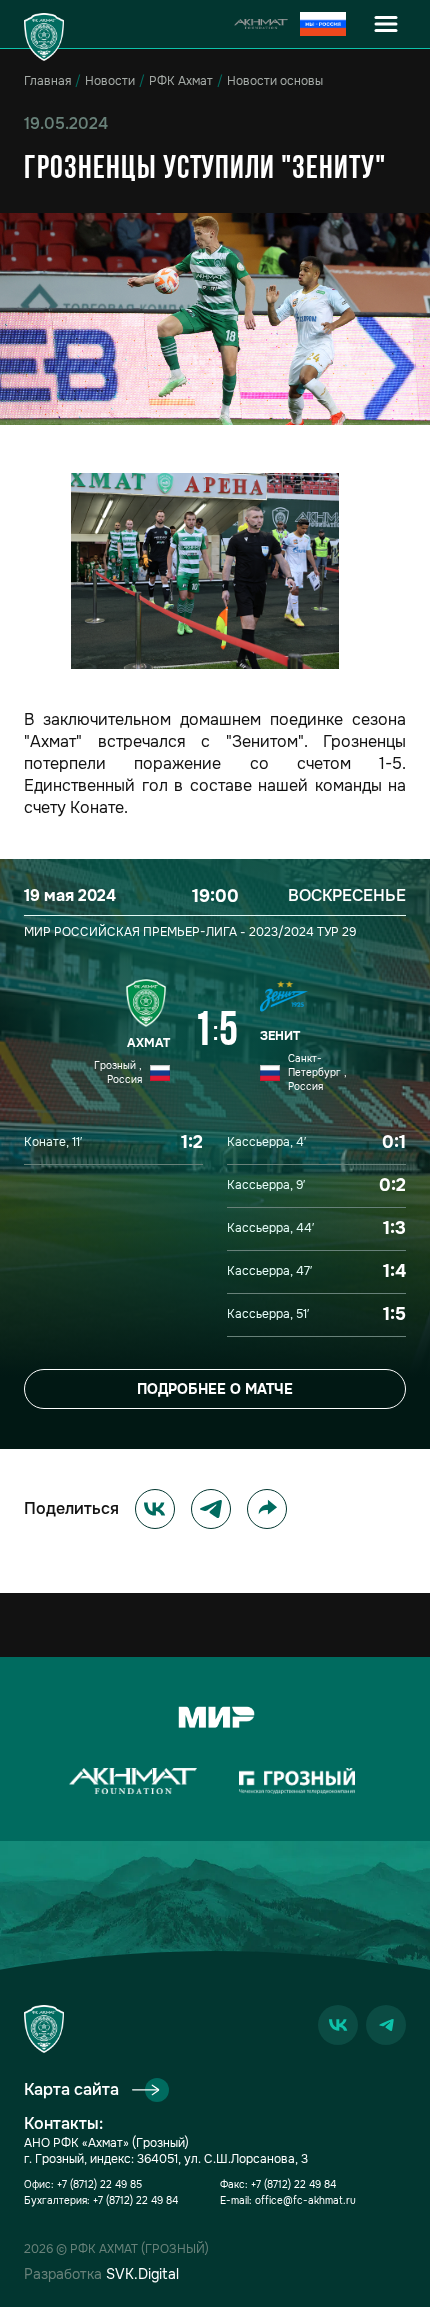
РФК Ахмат (181, 81)
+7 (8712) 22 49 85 (99, 2184)
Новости (110, 81)
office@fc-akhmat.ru (305, 2200)
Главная (47, 81)
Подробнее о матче (215, 1389)
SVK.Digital (142, 2274)
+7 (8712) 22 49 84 (135, 2200)
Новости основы (275, 81)
